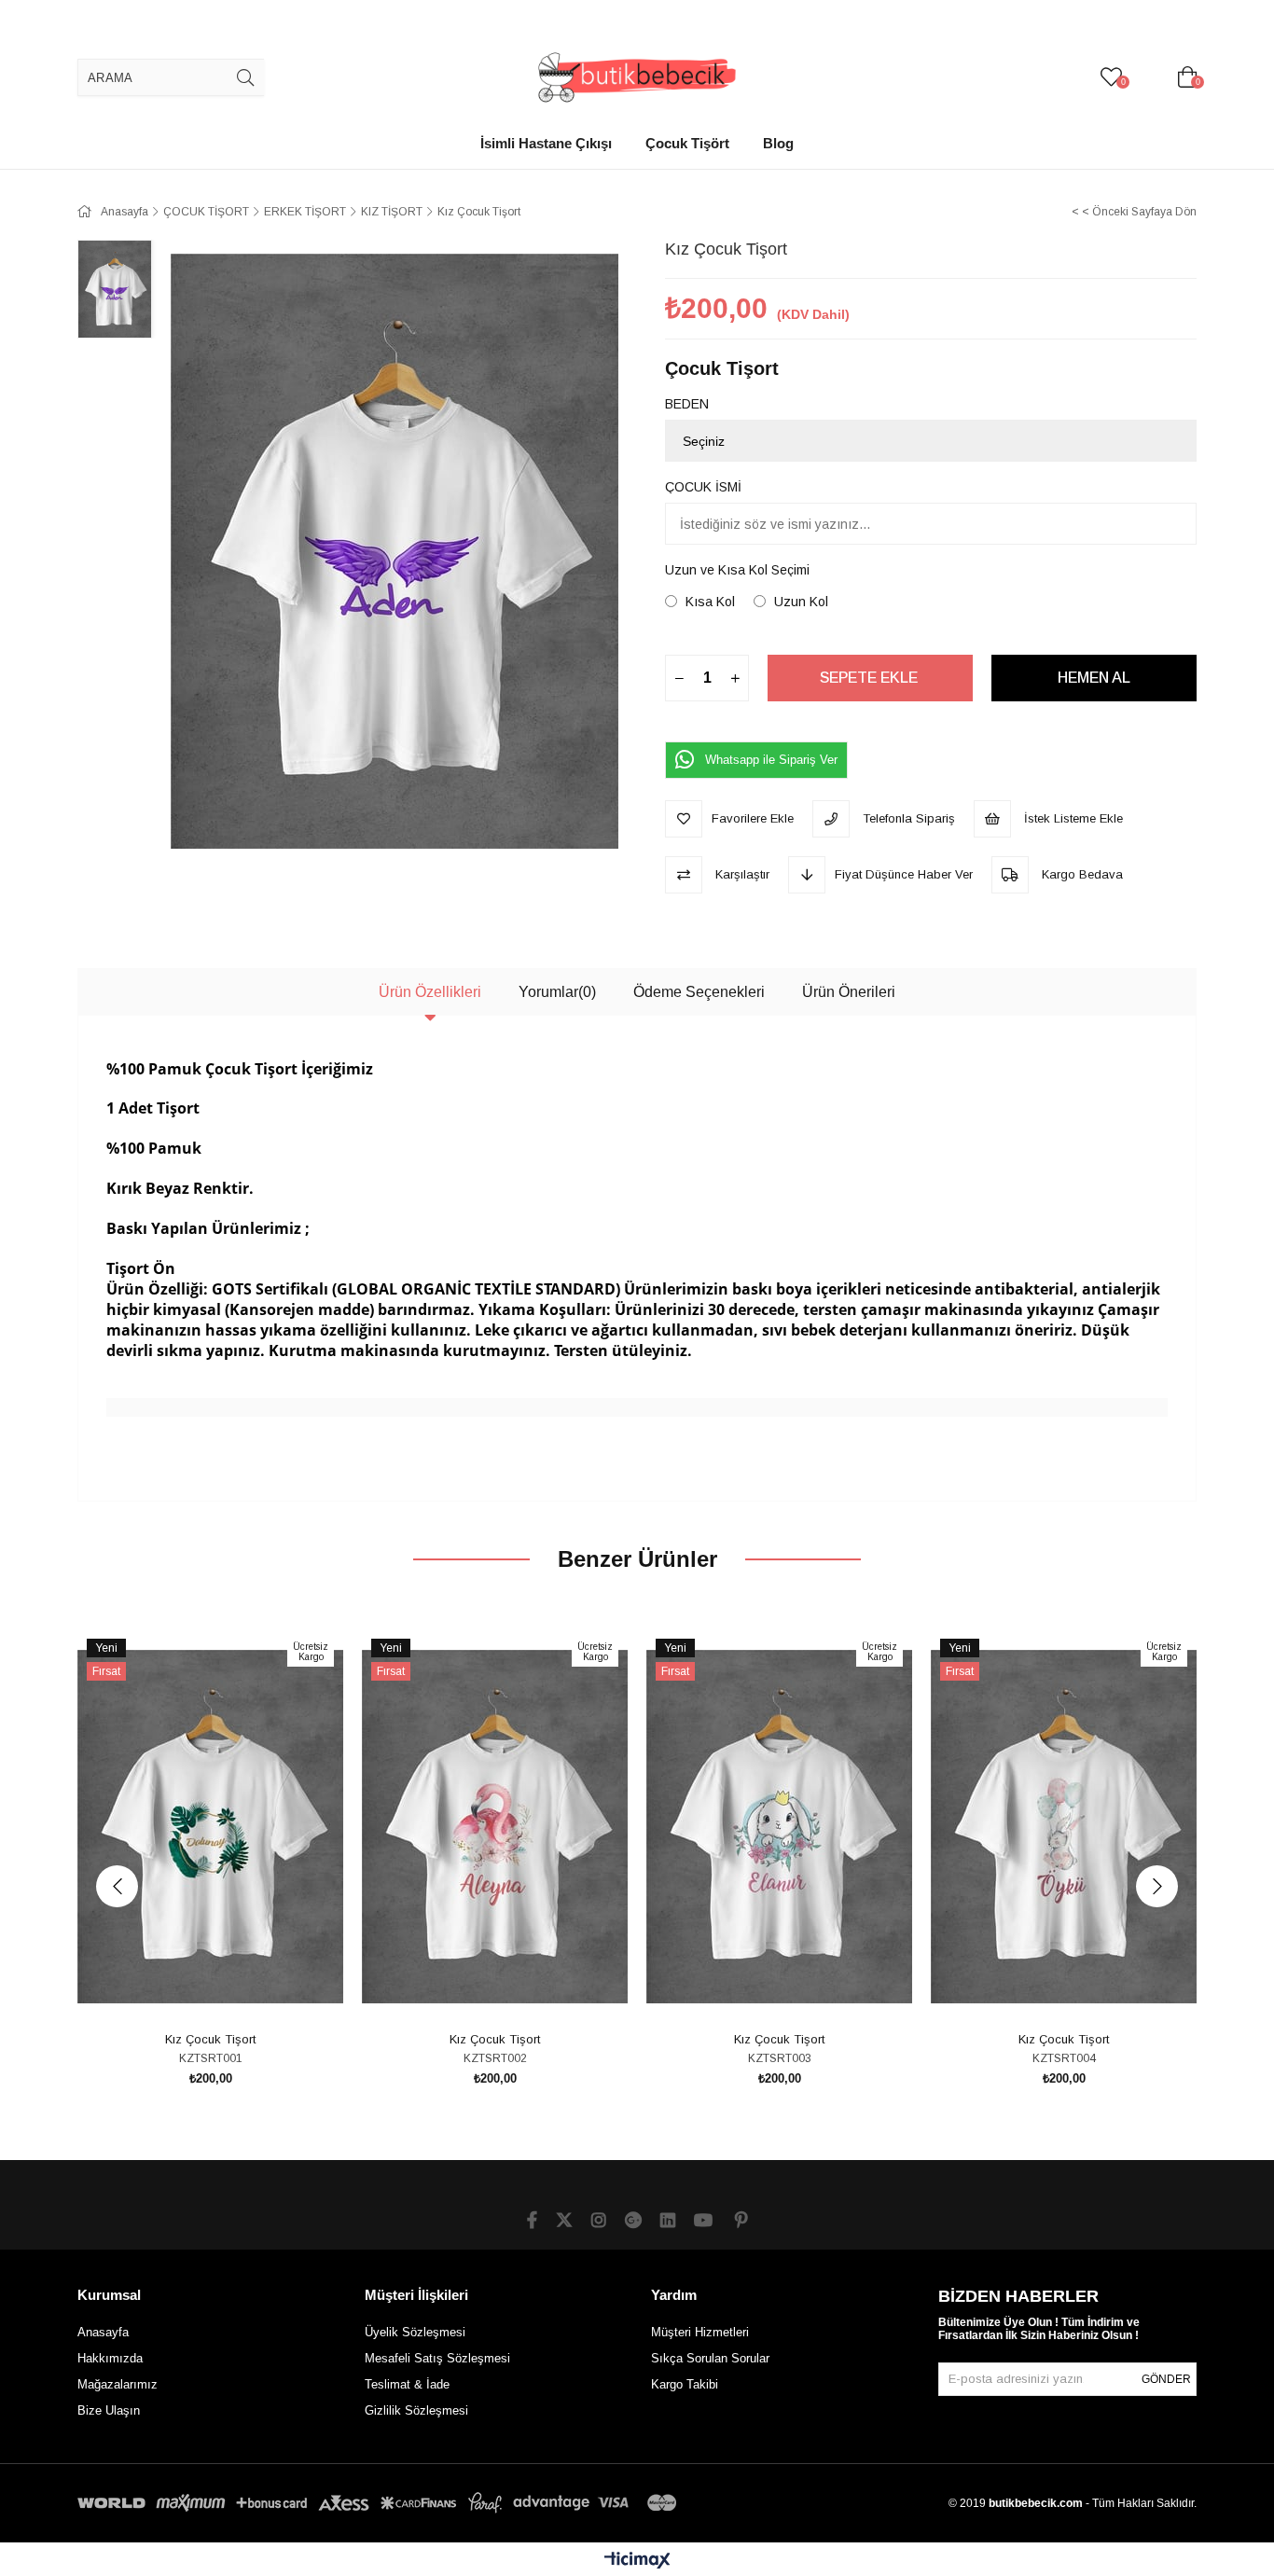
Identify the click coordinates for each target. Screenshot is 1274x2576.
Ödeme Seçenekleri (699, 992)
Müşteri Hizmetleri (700, 2332)
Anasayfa (103, 2332)
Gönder (1166, 2379)
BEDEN (687, 404)
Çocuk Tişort (722, 368)
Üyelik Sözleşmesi (415, 2332)
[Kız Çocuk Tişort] (210, 1826)
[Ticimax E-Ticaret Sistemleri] (637, 2562)
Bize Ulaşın (109, 2410)
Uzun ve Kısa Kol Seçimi (737, 570)
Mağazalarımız (118, 2384)
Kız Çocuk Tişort (210, 2039)
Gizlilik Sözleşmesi (416, 2410)
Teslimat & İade (407, 2384)
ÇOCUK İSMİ (703, 487)
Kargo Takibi (685, 2384)
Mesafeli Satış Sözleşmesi (437, 2358)
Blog (778, 143)
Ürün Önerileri (849, 992)
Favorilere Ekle (190, 1991)
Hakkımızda (110, 2358)
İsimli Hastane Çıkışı (546, 143)
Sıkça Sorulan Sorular (710, 2358)
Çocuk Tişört (687, 143)
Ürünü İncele (232, 1991)
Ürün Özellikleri (430, 992)
